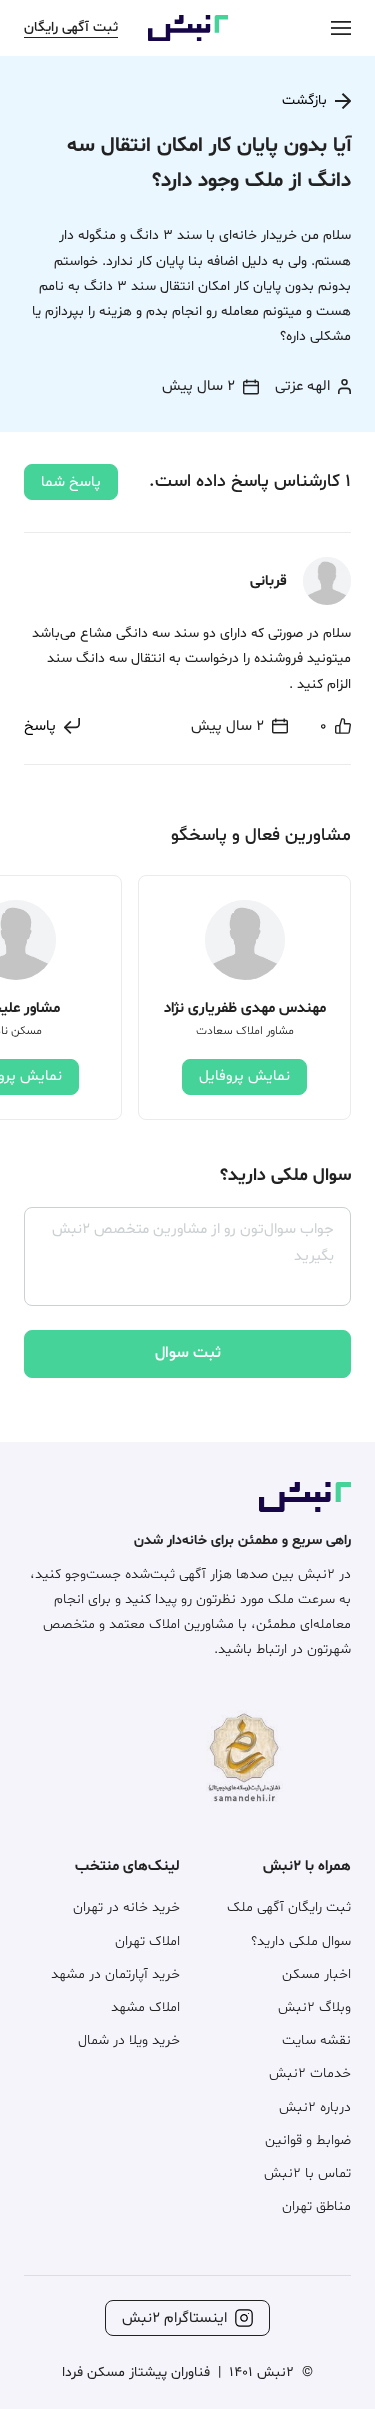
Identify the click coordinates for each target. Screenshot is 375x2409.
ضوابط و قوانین (308, 2140)
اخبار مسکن (316, 1974)
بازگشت (304, 100)
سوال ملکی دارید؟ (301, 1941)
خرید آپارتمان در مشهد (115, 1974)
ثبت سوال (188, 1353)
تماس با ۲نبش (307, 2173)
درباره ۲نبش (315, 2107)
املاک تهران (147, 1941)
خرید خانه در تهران (126, 1907)
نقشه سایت (316, 2040)
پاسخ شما (71, 482)
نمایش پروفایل (244, 1076)
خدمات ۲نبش (310, 2073)
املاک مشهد (145, 2007)
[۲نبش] (188, 37)
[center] (341, 27)
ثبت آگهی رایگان (71, 27)
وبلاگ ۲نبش (314, 2007)
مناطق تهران (316, 2206)
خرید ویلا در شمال (129, 2040)
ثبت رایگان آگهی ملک (289, 1907)
